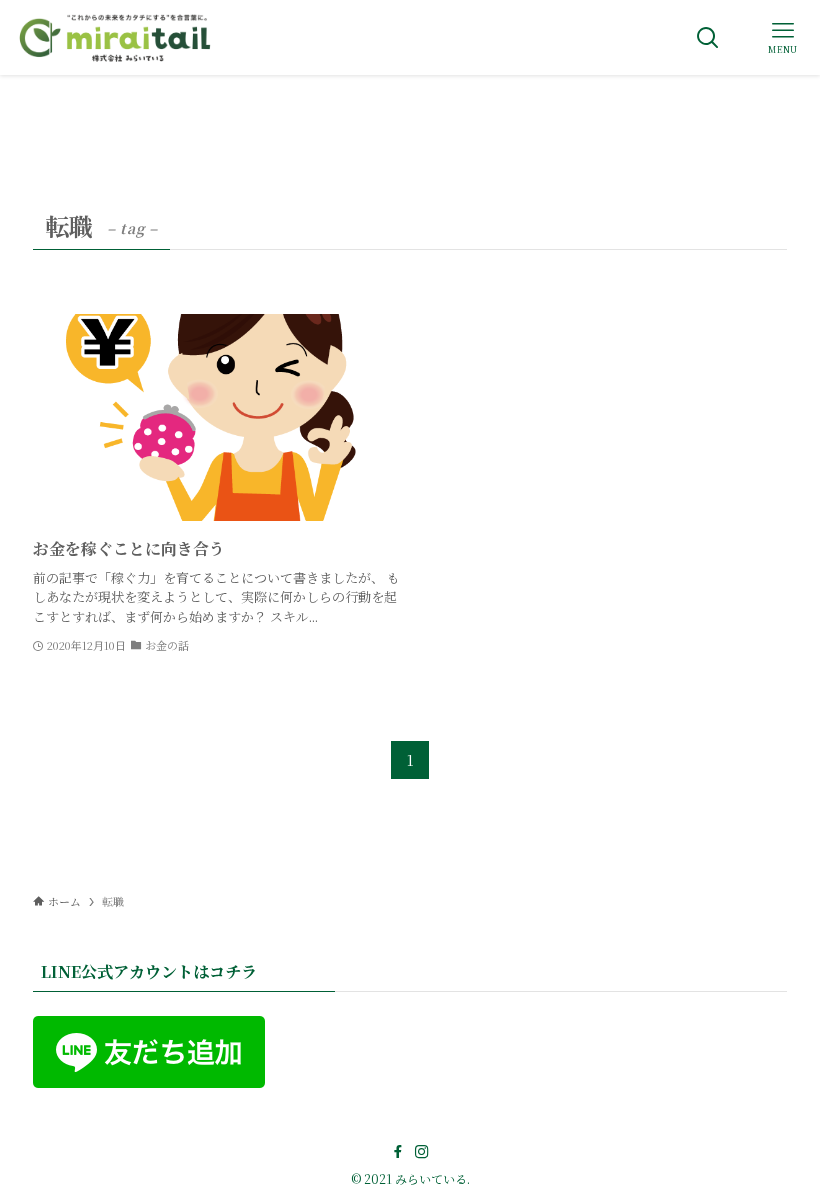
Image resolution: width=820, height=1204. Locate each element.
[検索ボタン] (707, 37)
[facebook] (398, 1152)
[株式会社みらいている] (118, 37)
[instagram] (422, 1152)
